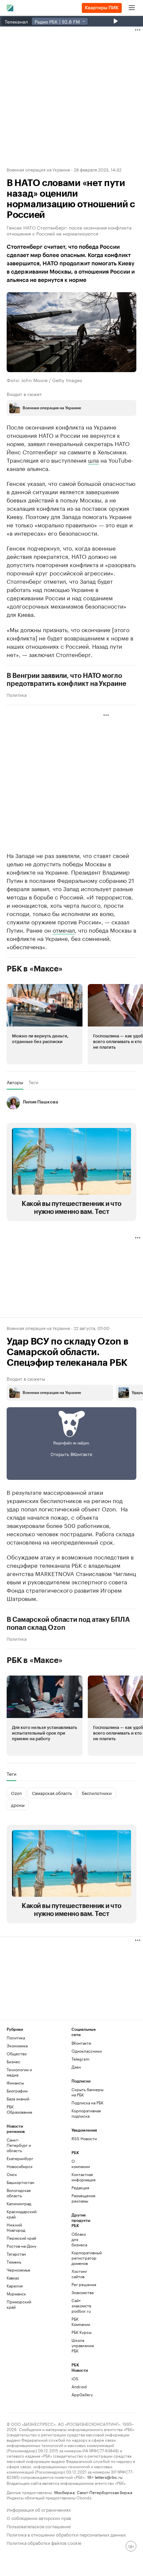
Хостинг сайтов (79, 2274)
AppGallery (82, 2394)
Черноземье (18, 2270)
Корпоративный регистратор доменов (82, 2258)
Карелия (15, 2286)
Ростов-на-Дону (21, 2246)
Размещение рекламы (82, 2198)
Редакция (80, 2187)
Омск (12, 2174)
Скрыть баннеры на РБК (87, 2092)
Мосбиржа (64, 2492)
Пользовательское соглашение (39, 2526)
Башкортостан (20, 2182)
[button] (45, 1024)
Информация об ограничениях (39, 2509)
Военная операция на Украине (38, 169)
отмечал (64, 930)
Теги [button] (33, 1082)
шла (93, 460)
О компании (81, 2164)
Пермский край (21, 2238)
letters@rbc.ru (109, 2477)
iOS (75, 2378)
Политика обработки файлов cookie (44, 2542)
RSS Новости (84, 2138)
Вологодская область (19, 2193)
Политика (17, 694)
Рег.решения (82, 2284)
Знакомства (82, 2292)
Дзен (76, 2067)
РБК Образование (19, 2109)
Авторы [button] (15, 1082)
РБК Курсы (81, 2332)
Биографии (17, 2091)
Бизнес (13, 2061)
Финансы (15, 2083)
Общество (17, 2053)
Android (79, 2386)
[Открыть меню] (132, 8)
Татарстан (16, 2254)
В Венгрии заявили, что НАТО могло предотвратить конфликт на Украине (67, 680)
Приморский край (19, 2304)
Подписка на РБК (87, 2103)
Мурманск (16, 2294)
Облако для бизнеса (79, 2239)
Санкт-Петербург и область (19, 2145)
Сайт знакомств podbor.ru (81, 2306)
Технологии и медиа (19, 2072)
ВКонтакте (81, 2043)
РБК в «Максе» (35, 969)
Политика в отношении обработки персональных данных (66, 2534)
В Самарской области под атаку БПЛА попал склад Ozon (68, 1624)
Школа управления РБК (82, 2345)
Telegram (80, 2059)
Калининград (19, 2203)
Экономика (17, 2046)
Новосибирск (20, 2166)
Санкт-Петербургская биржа (104, 2492)
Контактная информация (82, 2177)
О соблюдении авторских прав (39, 2517)
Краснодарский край (22, 2214)
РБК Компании (81, 2321)
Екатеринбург (20, 2158)
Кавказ (13, 2278)
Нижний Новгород (16, 2227)
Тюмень (14, 2262)
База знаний (18, 2099)
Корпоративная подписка (86, 2113)
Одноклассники (87, 2051)
